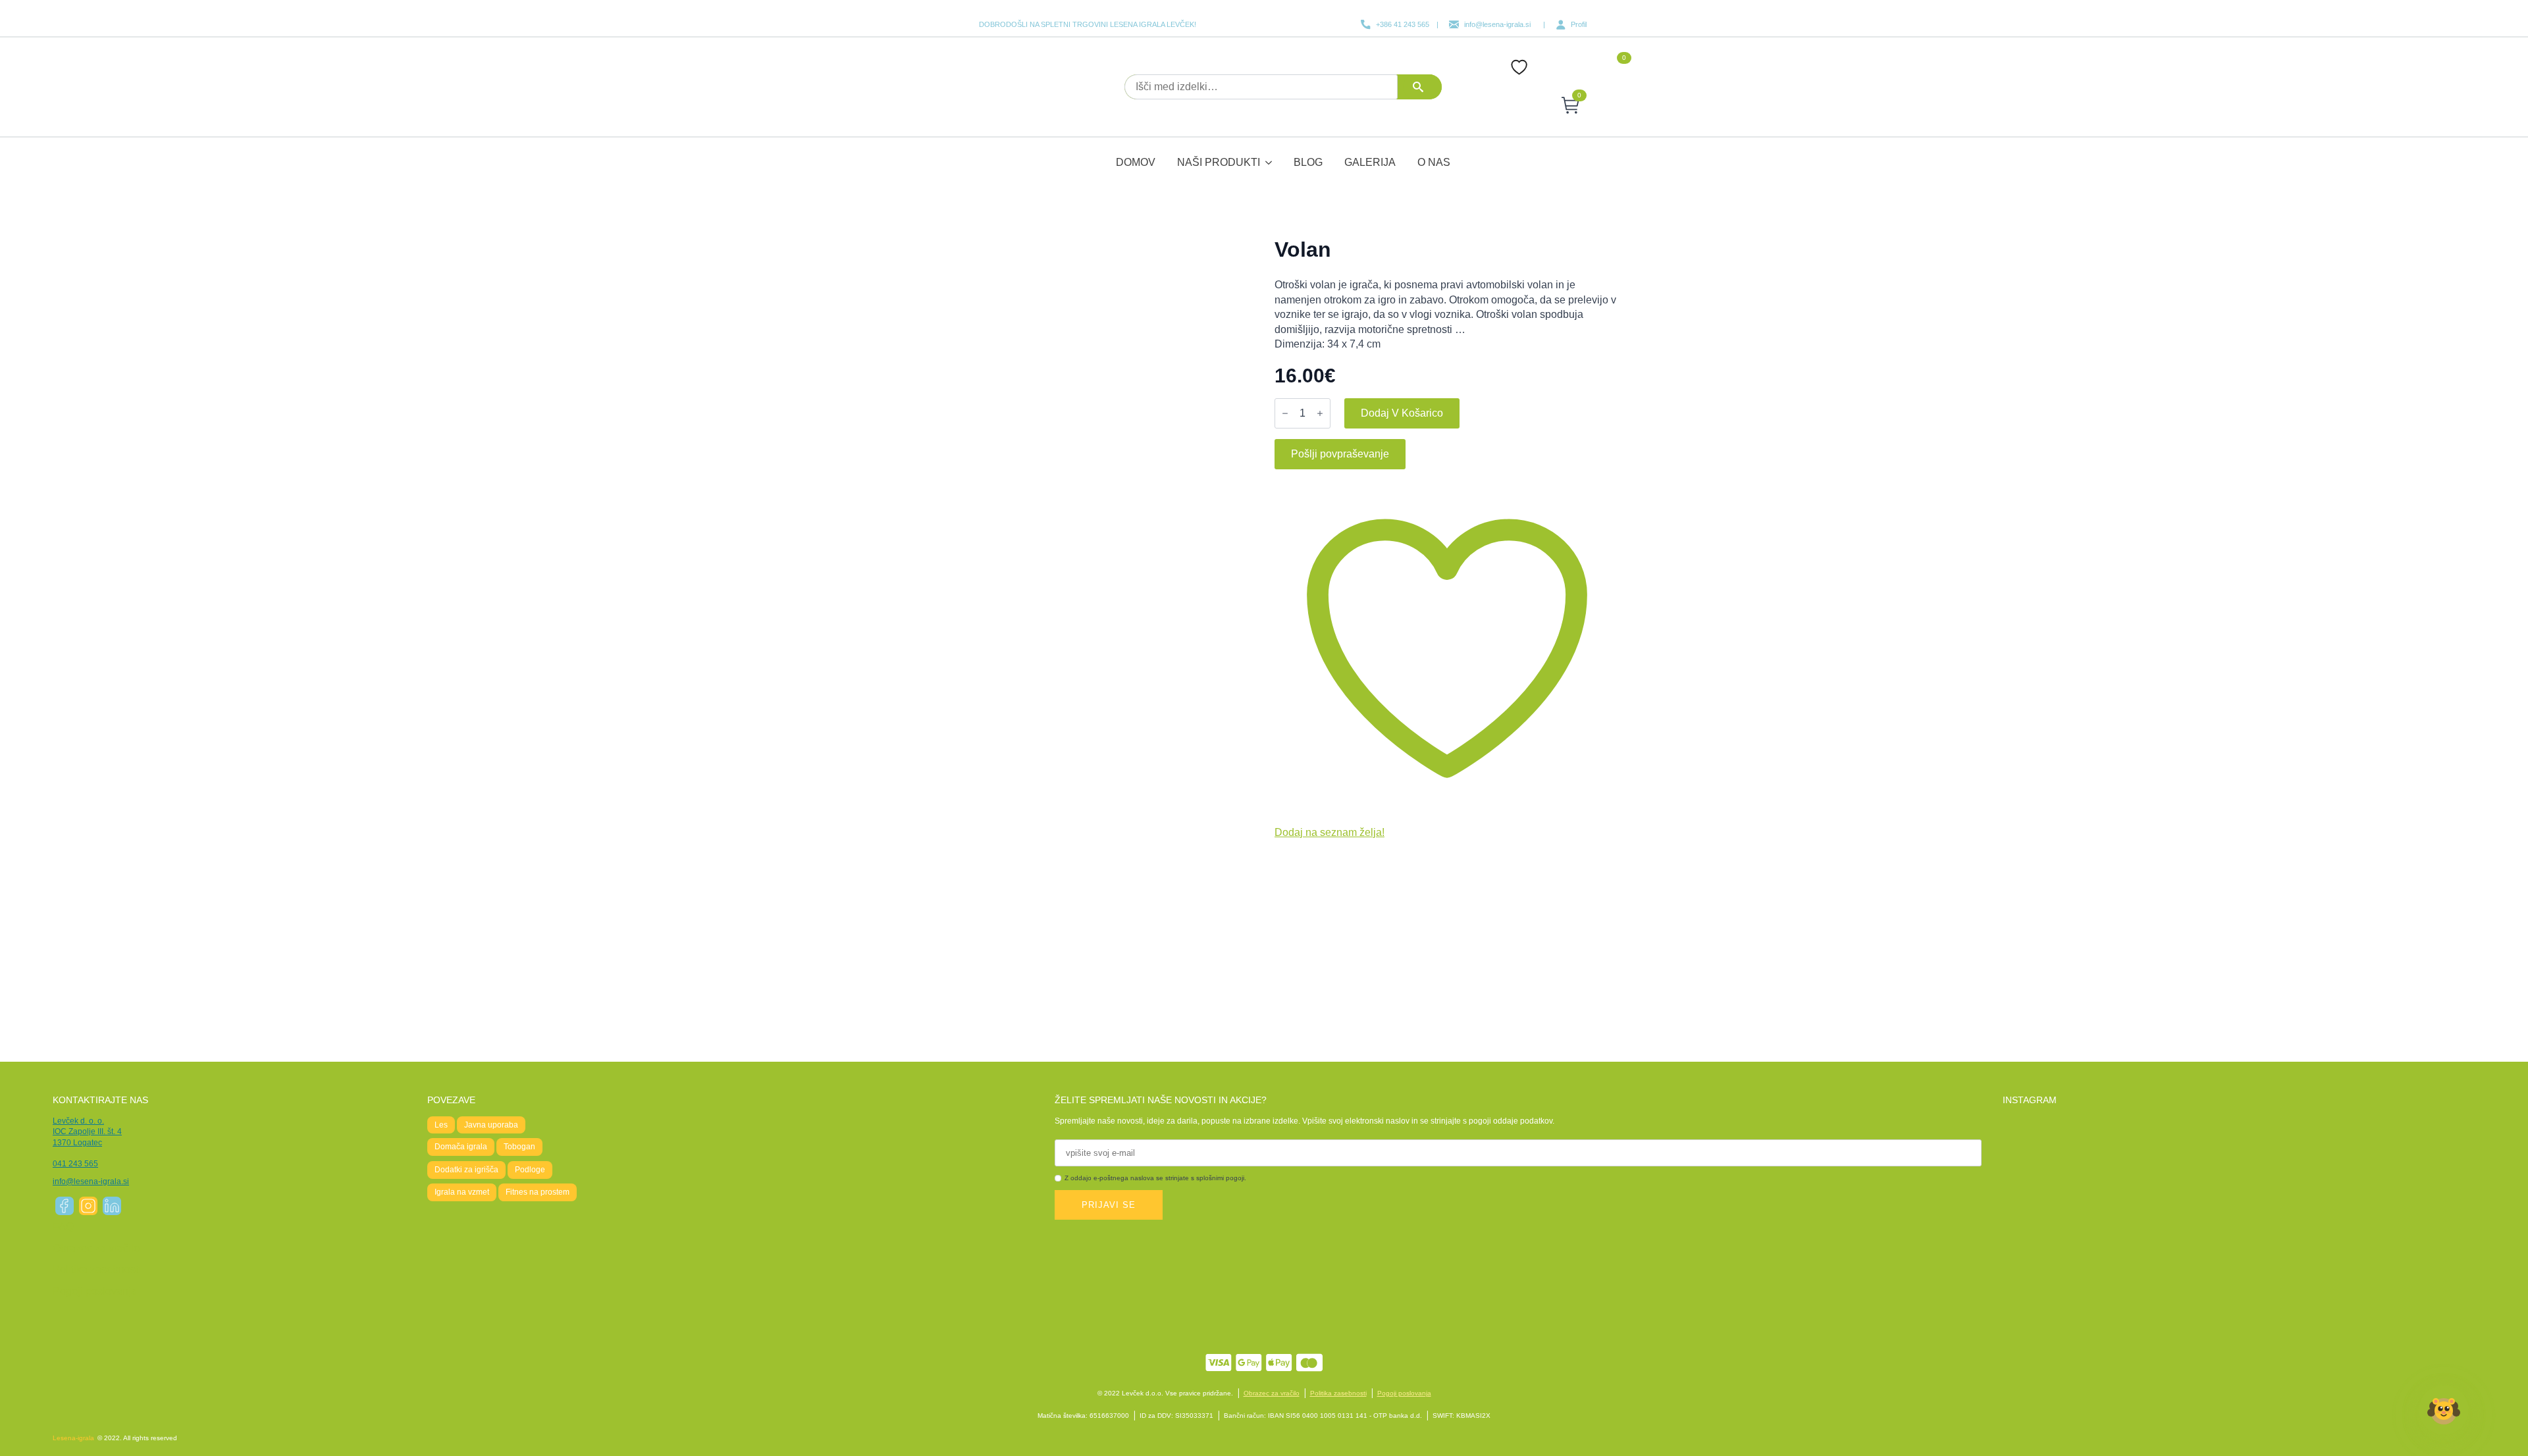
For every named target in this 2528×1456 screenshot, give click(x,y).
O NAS (1434, 162)
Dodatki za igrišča (466, 1170)
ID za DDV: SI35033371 (1176, 1416)
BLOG (1308, 162)
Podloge (530, 1170)
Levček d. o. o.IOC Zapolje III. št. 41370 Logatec (87, 1132)
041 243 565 (75, 1164)
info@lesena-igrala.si (91, 1182)
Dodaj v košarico (1402, 413)
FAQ (63, 1227)
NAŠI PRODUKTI (1219, 162)
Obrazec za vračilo (96, 1248)
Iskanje (1422, 87)
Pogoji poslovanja (95, 1291)
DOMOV (1136, 162)
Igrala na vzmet (462, 1192)
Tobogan (519, 1147)
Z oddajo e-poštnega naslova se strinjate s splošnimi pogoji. (1155, 1178)
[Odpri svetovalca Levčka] (2444, 1415)
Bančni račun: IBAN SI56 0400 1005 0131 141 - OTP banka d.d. (1323, 1416)
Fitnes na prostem (538, 1192)
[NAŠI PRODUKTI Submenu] (1269, 154)
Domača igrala (461, 1147)
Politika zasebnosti (97, 1269)
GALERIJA (1370, 162)
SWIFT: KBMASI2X (1461, 1416)
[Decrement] (1285, 413)
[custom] (65, 1206)
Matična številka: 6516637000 (1083, 1416)
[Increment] (1320, 413)
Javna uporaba (491, 1125)
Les (441, 1125)
